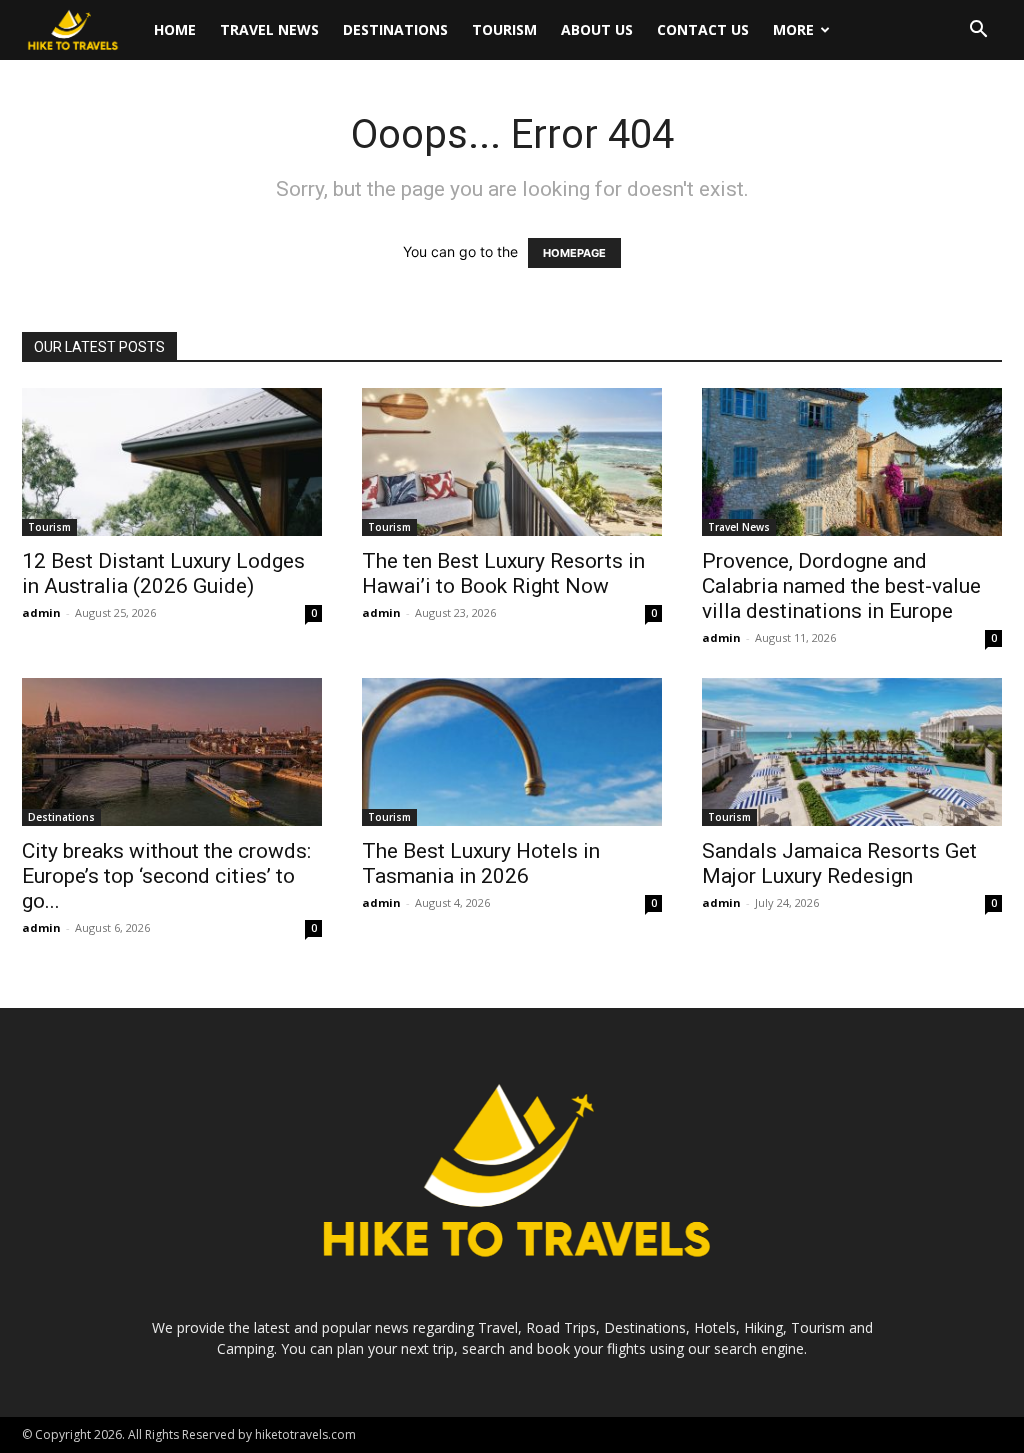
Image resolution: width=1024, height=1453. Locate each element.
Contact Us (703, 29)
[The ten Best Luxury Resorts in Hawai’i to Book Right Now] (512, 462)
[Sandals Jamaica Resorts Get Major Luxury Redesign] (852, 752)
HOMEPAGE (574, 253)
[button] (978, 31)
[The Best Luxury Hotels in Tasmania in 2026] (512, 752)
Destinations (395, 29)
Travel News (269, 29)
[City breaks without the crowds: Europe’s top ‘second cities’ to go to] (172, 752)
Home (175, 29)
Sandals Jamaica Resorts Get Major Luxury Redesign (839, 863)
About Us (597, 29)
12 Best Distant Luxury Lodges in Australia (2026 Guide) (163, 573)
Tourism (504, 29)
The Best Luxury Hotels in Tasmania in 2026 (481, 863)
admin (41, 612)
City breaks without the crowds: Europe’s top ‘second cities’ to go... (166, 876)
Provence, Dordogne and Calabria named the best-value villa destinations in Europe (841, 586)
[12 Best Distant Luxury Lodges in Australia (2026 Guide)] (172, 462)
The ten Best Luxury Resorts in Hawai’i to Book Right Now (503, 573)
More (793, 29)
